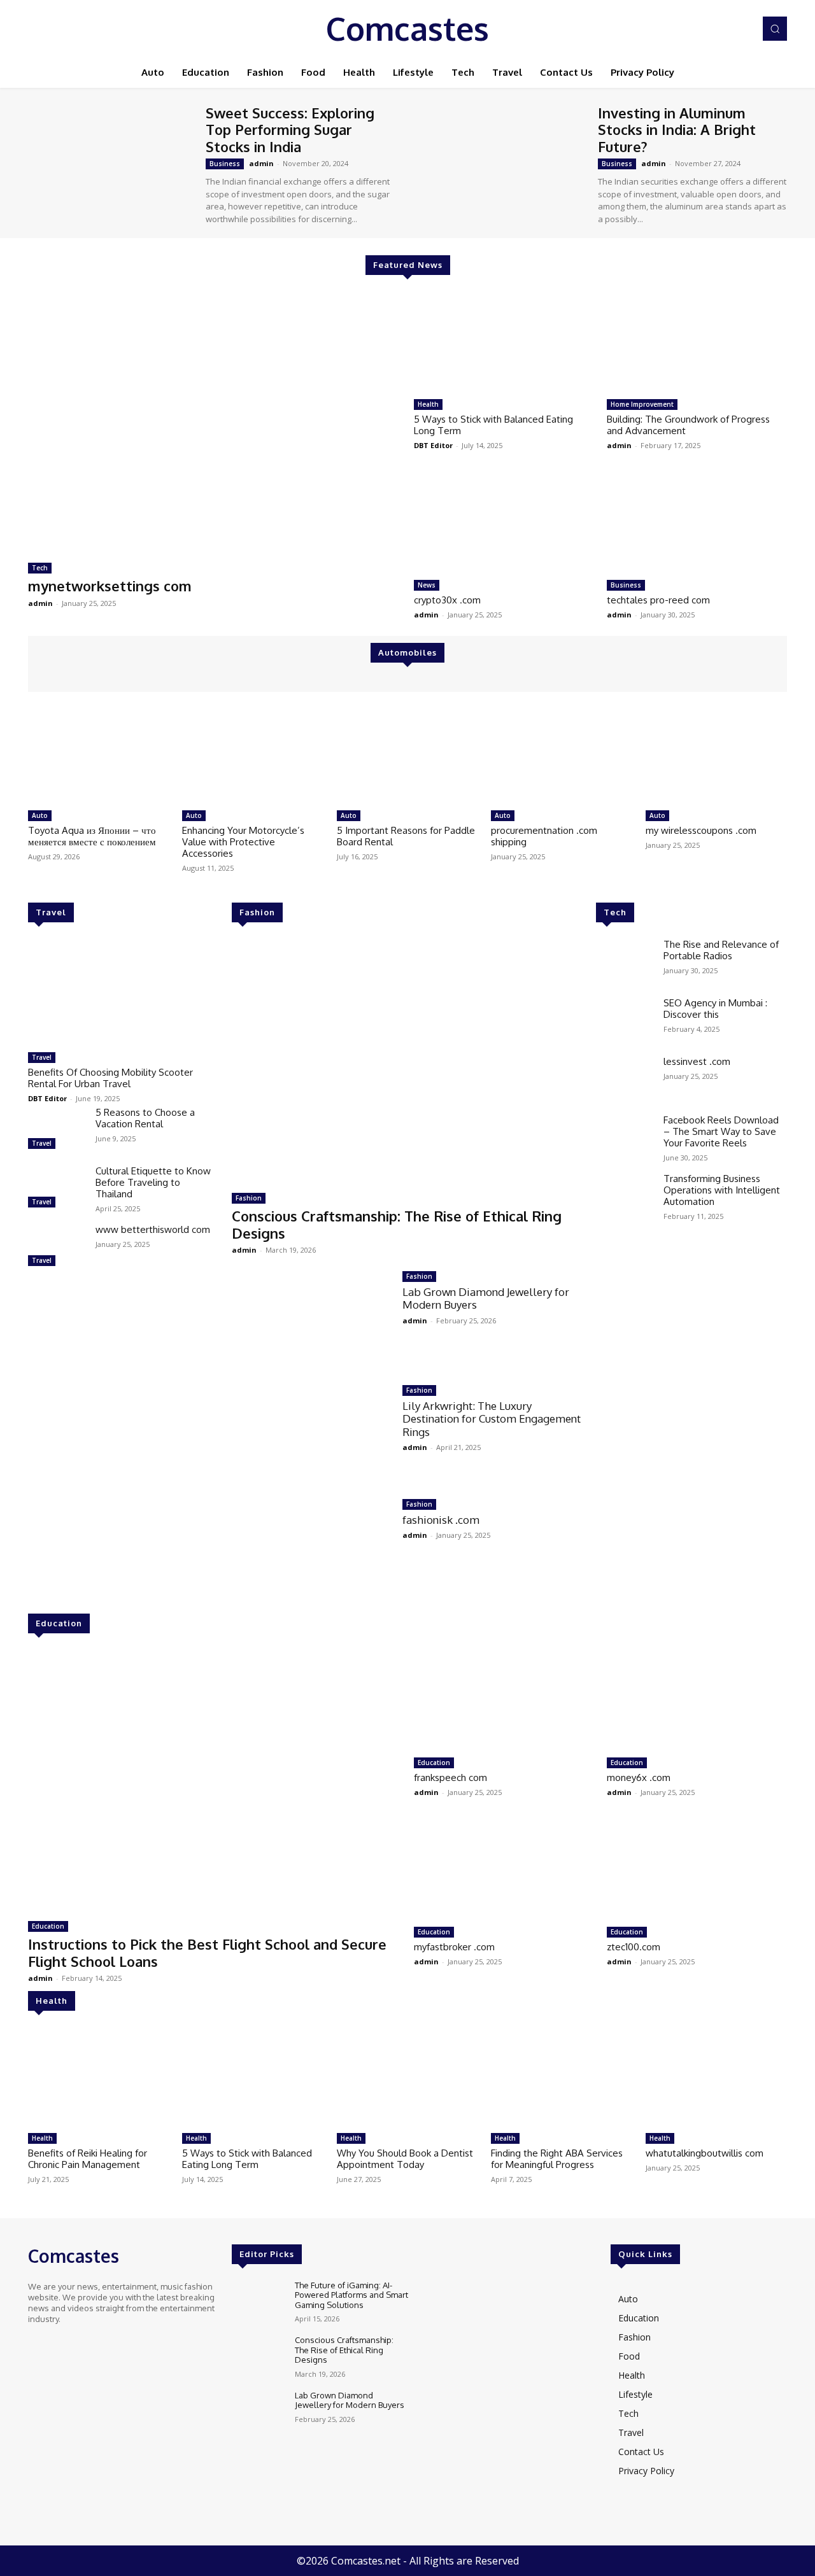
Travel (51, 912)
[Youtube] (741, 29)
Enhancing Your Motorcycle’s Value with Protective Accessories (243, 842)
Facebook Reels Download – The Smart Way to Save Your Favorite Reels (721, 1131)
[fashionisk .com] (311, 1546)
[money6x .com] (697, 1700)
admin (261, 163)
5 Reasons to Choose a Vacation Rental (145, 1118)
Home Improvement (642, 404)
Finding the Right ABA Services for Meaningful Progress (557, 2159)
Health (428, 404)
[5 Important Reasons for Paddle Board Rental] (407, 754)
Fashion (257, 912)
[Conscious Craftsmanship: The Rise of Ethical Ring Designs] (407, 1062)
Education (59, 1623)
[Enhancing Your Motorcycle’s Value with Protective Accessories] (253, 754)
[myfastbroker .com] (504, 1870)
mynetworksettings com (110, 586)
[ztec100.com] (697, 1870)
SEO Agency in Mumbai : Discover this (715, 1009)
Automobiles (407, 652)
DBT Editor (433, 445)
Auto (40, 815)
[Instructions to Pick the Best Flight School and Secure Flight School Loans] (215, 1780)
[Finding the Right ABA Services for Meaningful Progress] (562, 2077)
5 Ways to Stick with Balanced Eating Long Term (493, 425)
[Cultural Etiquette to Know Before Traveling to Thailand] (57, 1188)
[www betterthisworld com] (57, 1247)
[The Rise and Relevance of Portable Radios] (625, 962)
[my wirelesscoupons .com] (716, 754)
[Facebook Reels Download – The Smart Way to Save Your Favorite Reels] (625, 1137)
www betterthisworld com (153, 1229)
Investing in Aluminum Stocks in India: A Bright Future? (677, 130)
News (427, 585)
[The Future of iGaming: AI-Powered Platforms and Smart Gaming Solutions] (258, 2302)
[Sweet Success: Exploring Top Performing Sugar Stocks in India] (110, 162)
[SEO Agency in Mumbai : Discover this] (625, 1020)
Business (225, 164)
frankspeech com (450, 1777)
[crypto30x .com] (504, 523)
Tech (40, 568)
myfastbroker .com (454, 1947)
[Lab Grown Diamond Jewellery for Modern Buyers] (311, 1319)
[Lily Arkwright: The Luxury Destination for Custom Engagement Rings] (311, 1432)
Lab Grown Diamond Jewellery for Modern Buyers (486, 1298)
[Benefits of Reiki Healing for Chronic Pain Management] (99, 2077)
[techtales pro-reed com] (697, 523)
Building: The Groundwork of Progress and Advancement (688, 425)
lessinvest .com (697, 1061)
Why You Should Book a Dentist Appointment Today (405, 2159)
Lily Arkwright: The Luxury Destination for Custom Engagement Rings (492, 1419)
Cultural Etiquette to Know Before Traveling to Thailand (153, 1182)
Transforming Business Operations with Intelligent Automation (722, 1190)
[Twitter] (723, 29)
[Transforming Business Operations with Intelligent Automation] (625, 1196)
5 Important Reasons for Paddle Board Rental (406, 836)
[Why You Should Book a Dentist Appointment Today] (407, 2077)
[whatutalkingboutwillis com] (716, 2077)
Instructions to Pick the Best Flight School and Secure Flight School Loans (207, 1952)
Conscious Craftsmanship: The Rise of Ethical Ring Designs (397, 1224)
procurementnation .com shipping (544, 836)
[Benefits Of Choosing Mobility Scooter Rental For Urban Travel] (124, 992)
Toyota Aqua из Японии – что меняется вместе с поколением (92, 836)
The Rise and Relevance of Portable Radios (721, 950)
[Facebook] (688, 29)
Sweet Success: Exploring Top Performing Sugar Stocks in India (290, 130)
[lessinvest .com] (625, 1079)
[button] (775, 29)
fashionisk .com (441, 1520)
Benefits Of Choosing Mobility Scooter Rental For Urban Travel (110, 1078)
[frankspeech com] (504, 1700)
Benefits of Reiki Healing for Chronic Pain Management (88, 2159)
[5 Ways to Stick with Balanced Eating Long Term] (504, 342)
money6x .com (639, 1777)
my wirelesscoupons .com (701, 830)
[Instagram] (705, 29)
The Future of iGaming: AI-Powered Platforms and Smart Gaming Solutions (351, 2295)
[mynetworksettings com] (215, 422)
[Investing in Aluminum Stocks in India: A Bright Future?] (503, 162)
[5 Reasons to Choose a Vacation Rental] (57, 1130)
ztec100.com (634, 1947)
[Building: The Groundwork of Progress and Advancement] (697, 342)
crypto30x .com (447, 600)
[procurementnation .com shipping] (562, 754)
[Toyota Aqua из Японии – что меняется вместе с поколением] (99, 754)
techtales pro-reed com (658, 600)
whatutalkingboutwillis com (705, 2153)
